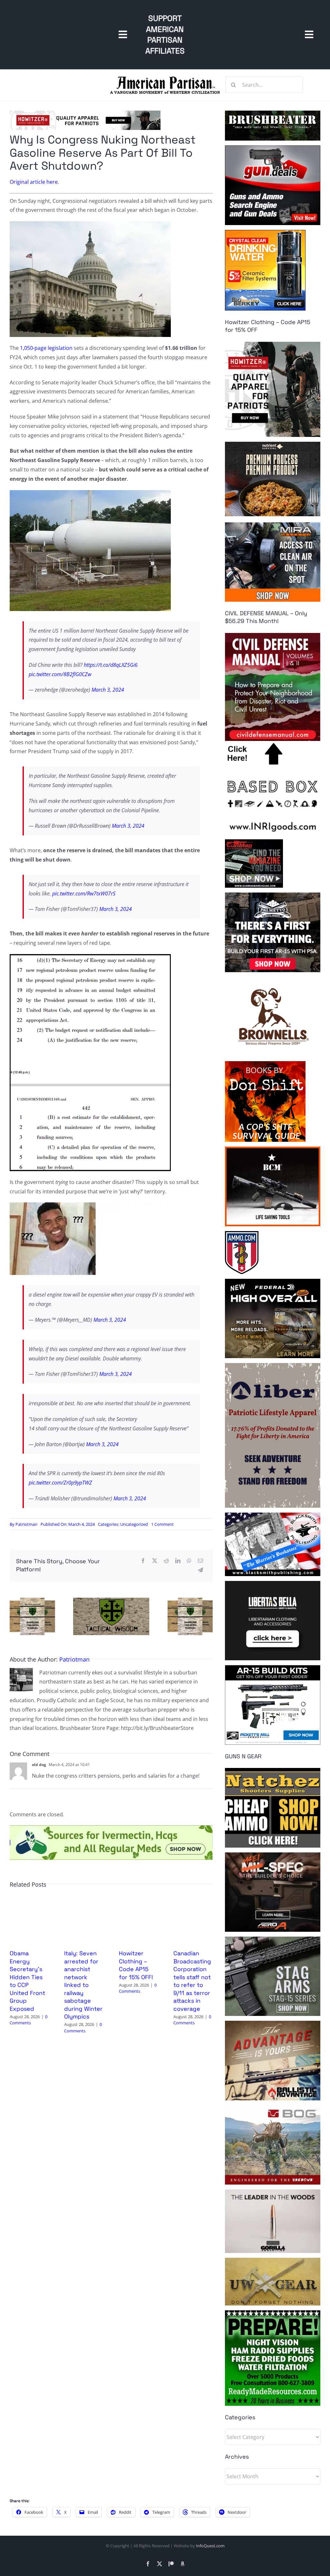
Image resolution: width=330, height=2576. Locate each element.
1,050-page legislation (46, 348)
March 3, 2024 (108, 690)
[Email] (200, 1561)
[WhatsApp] (189, 1561)
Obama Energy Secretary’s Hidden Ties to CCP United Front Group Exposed (27, 1981)
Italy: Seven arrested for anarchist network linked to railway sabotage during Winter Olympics (83, 1985)
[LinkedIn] (178, 1561)
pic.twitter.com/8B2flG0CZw (60, 674)
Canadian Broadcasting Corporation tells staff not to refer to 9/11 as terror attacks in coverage (192, 1981)
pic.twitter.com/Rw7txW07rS (84, 893)
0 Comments (29, 2020)
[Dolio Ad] (111, 1600)
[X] (155, 1561)
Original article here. (34, 182)
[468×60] (85, 113)
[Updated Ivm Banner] (111, 1828)
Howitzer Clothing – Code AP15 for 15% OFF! (136, 1965)
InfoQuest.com (210, 2546)
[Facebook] (143, 1561)
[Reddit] (166, 1561)
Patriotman (26, 1524)
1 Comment (162, 1524)
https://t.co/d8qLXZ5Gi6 (111, 665)
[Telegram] (200, 1570)
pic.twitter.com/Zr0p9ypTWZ (60, 1483)
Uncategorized (134, 1524)
